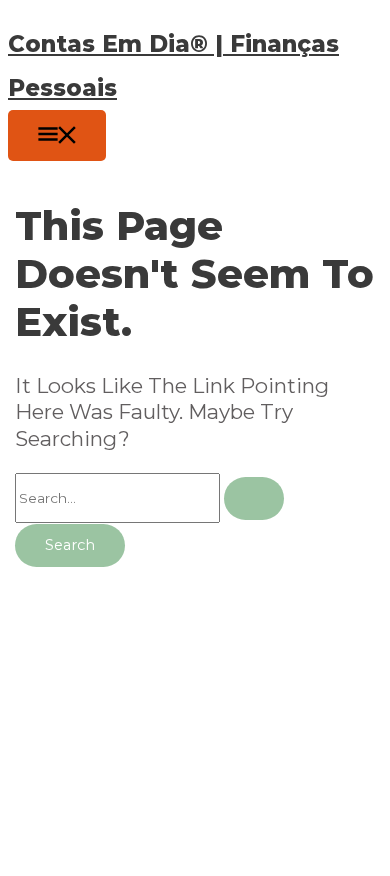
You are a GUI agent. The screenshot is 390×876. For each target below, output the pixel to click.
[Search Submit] (254, 498)
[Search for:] (149, 498)
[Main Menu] (57, 135)
